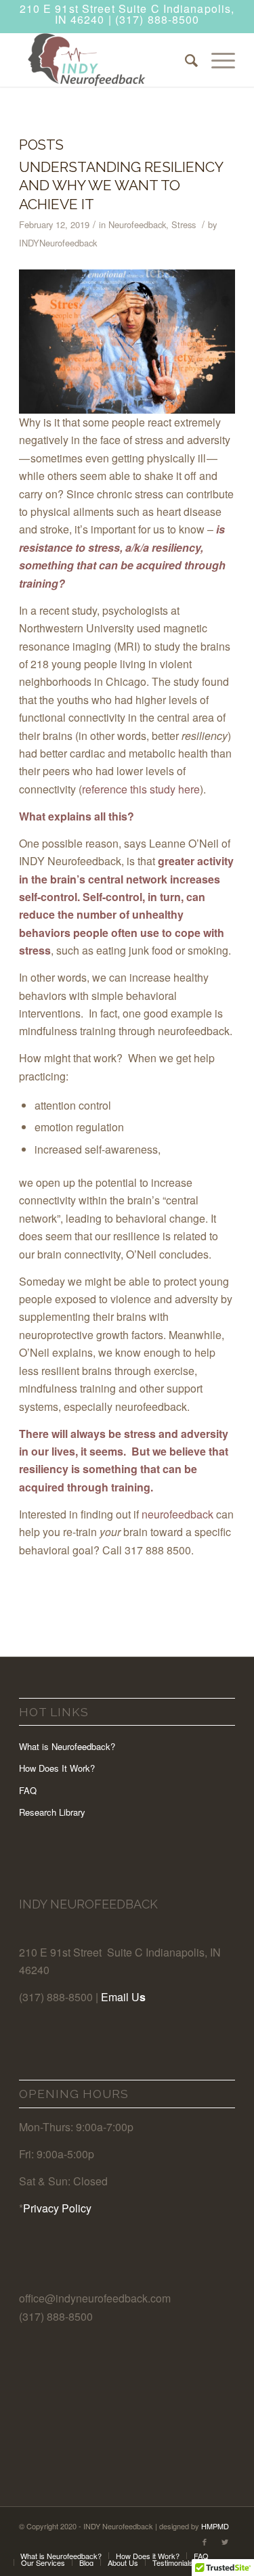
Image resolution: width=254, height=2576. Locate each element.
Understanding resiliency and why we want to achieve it (121, 185)
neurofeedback (177, 1514)
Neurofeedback (137, 224)
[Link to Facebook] (205, 2541)
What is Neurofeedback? (67, 1746)
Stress (184, 224)
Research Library (52, 1812)
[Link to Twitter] (225, 2541)
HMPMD (215, 2526)
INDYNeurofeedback (58, 243)
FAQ (28, 1790)
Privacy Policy (57, 2208)
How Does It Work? (57, 1768)
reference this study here (141, 789)
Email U (120, 1997)
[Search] (185, 60)
